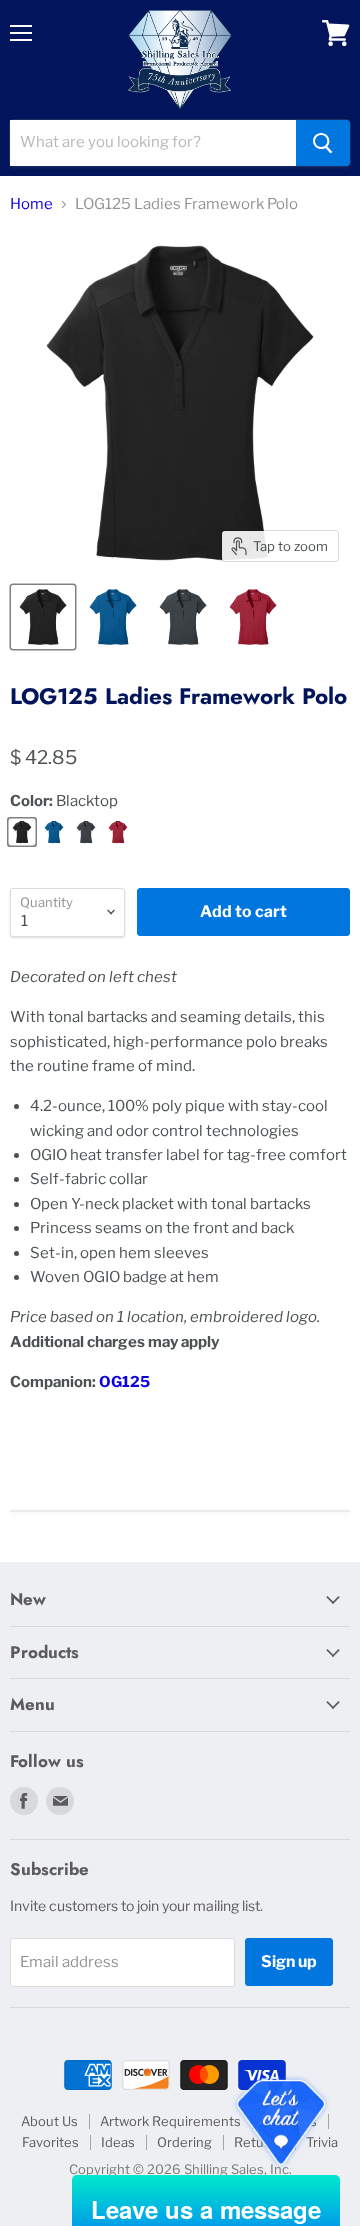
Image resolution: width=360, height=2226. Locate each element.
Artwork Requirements (170, 2121)
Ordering (184, 2142)
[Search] (323, 143)
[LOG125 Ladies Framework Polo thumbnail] (43, 617)
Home (31, 204)
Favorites (50, 2142)
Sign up (289, 1961)
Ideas (118, 2142)
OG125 (124, 1382)
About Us (49, 2121)
